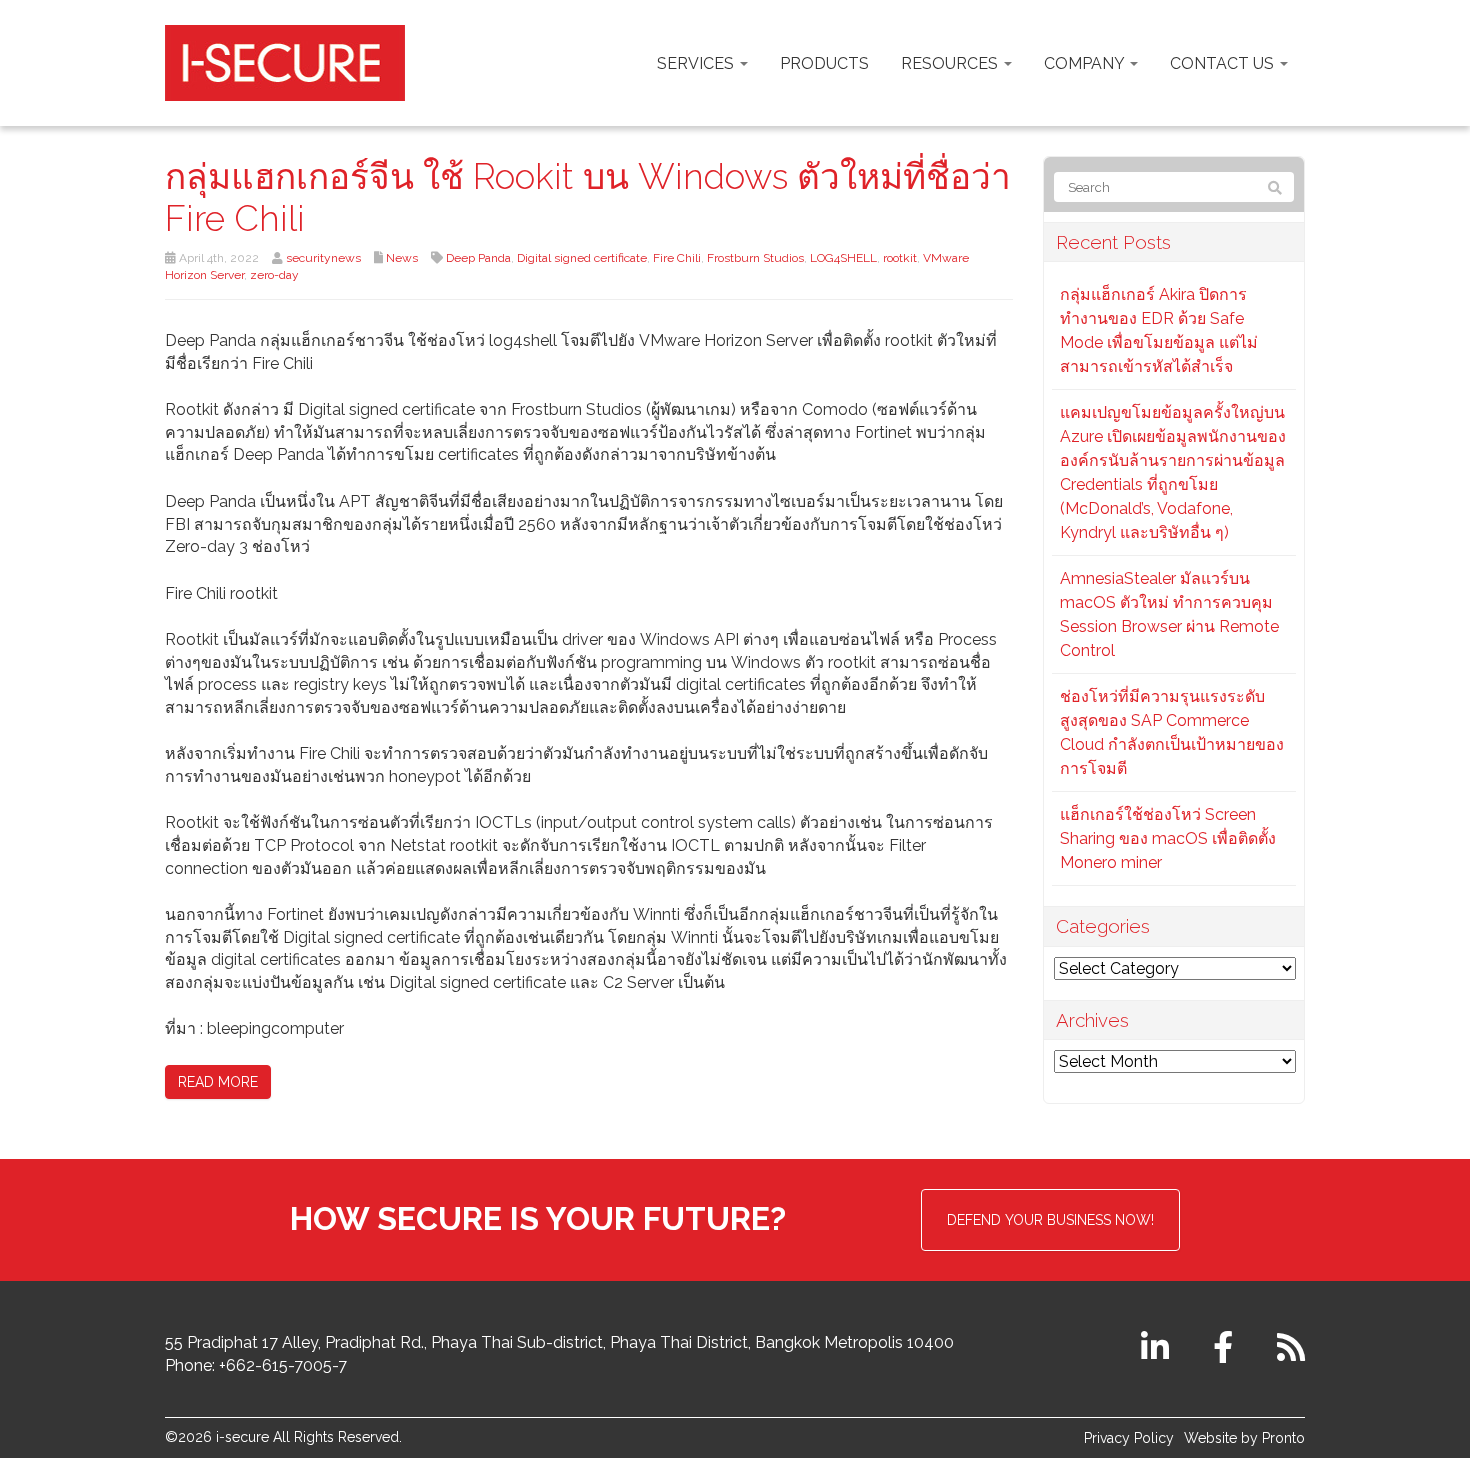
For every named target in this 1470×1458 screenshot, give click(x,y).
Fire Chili (677, 258)
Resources (951, 63)
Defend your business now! (1050, 1220)
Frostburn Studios (755, 258)
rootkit (900, 258)
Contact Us (1224, 63)
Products (824, 63)
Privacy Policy (1129, 1438)
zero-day (274, 275)
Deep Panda (478, 258)
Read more (218, 1082)
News (402, 258)
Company (1086, 63)
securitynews (323, 258)
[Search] (1275, 188)
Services (697, 63)
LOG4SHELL (843, 258)
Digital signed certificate (582, 258)
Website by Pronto (1244, 1438)
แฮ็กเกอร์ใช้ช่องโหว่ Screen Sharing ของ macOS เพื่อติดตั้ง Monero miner (1168, 838)
